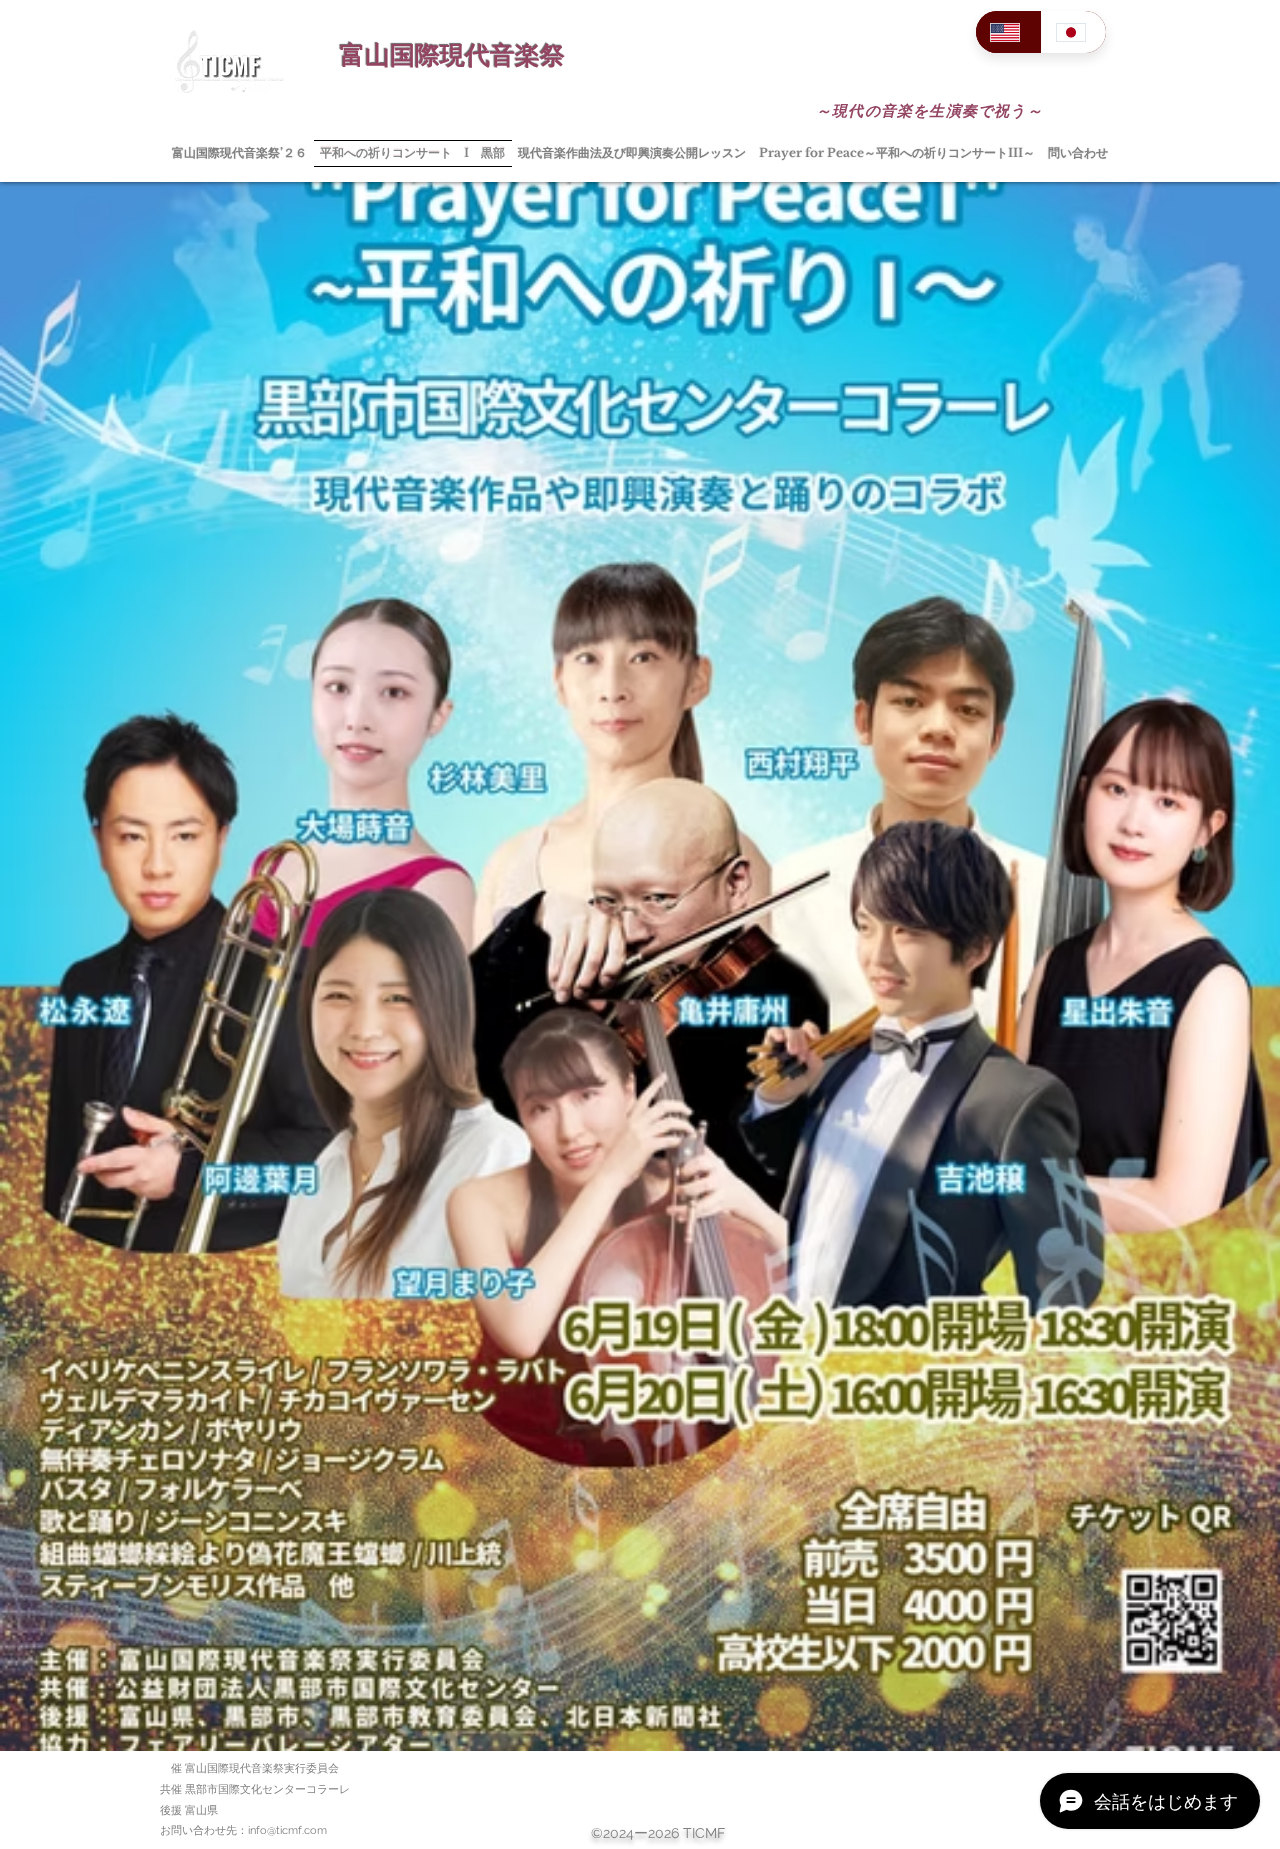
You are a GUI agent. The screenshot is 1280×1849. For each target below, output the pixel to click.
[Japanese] (1074, 32)
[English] (1008, 32)
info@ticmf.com (287, 1830)
